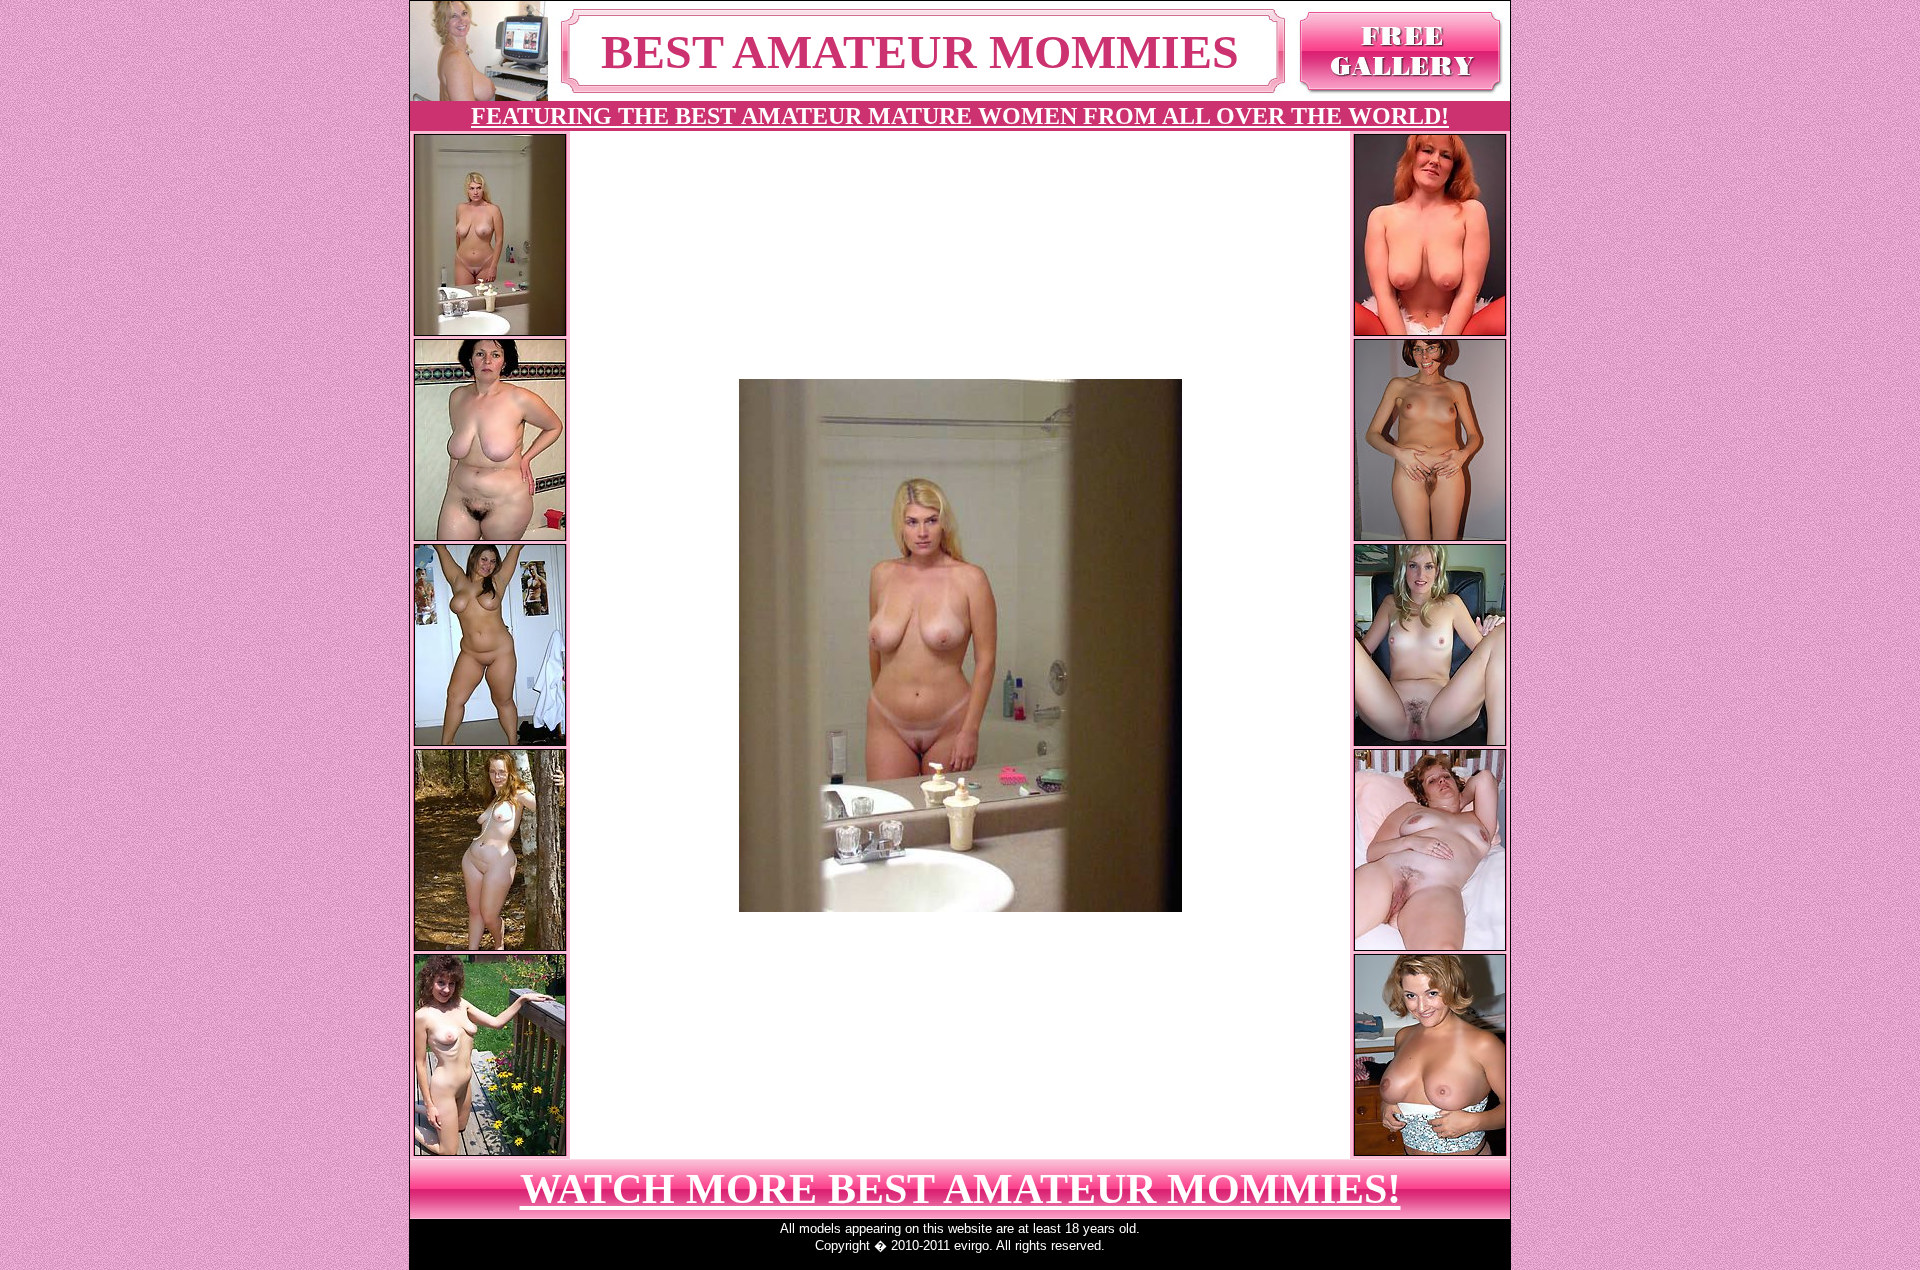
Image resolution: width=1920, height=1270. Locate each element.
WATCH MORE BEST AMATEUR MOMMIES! (960, 1189)
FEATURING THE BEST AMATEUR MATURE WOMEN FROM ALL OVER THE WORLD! (960, 116)
